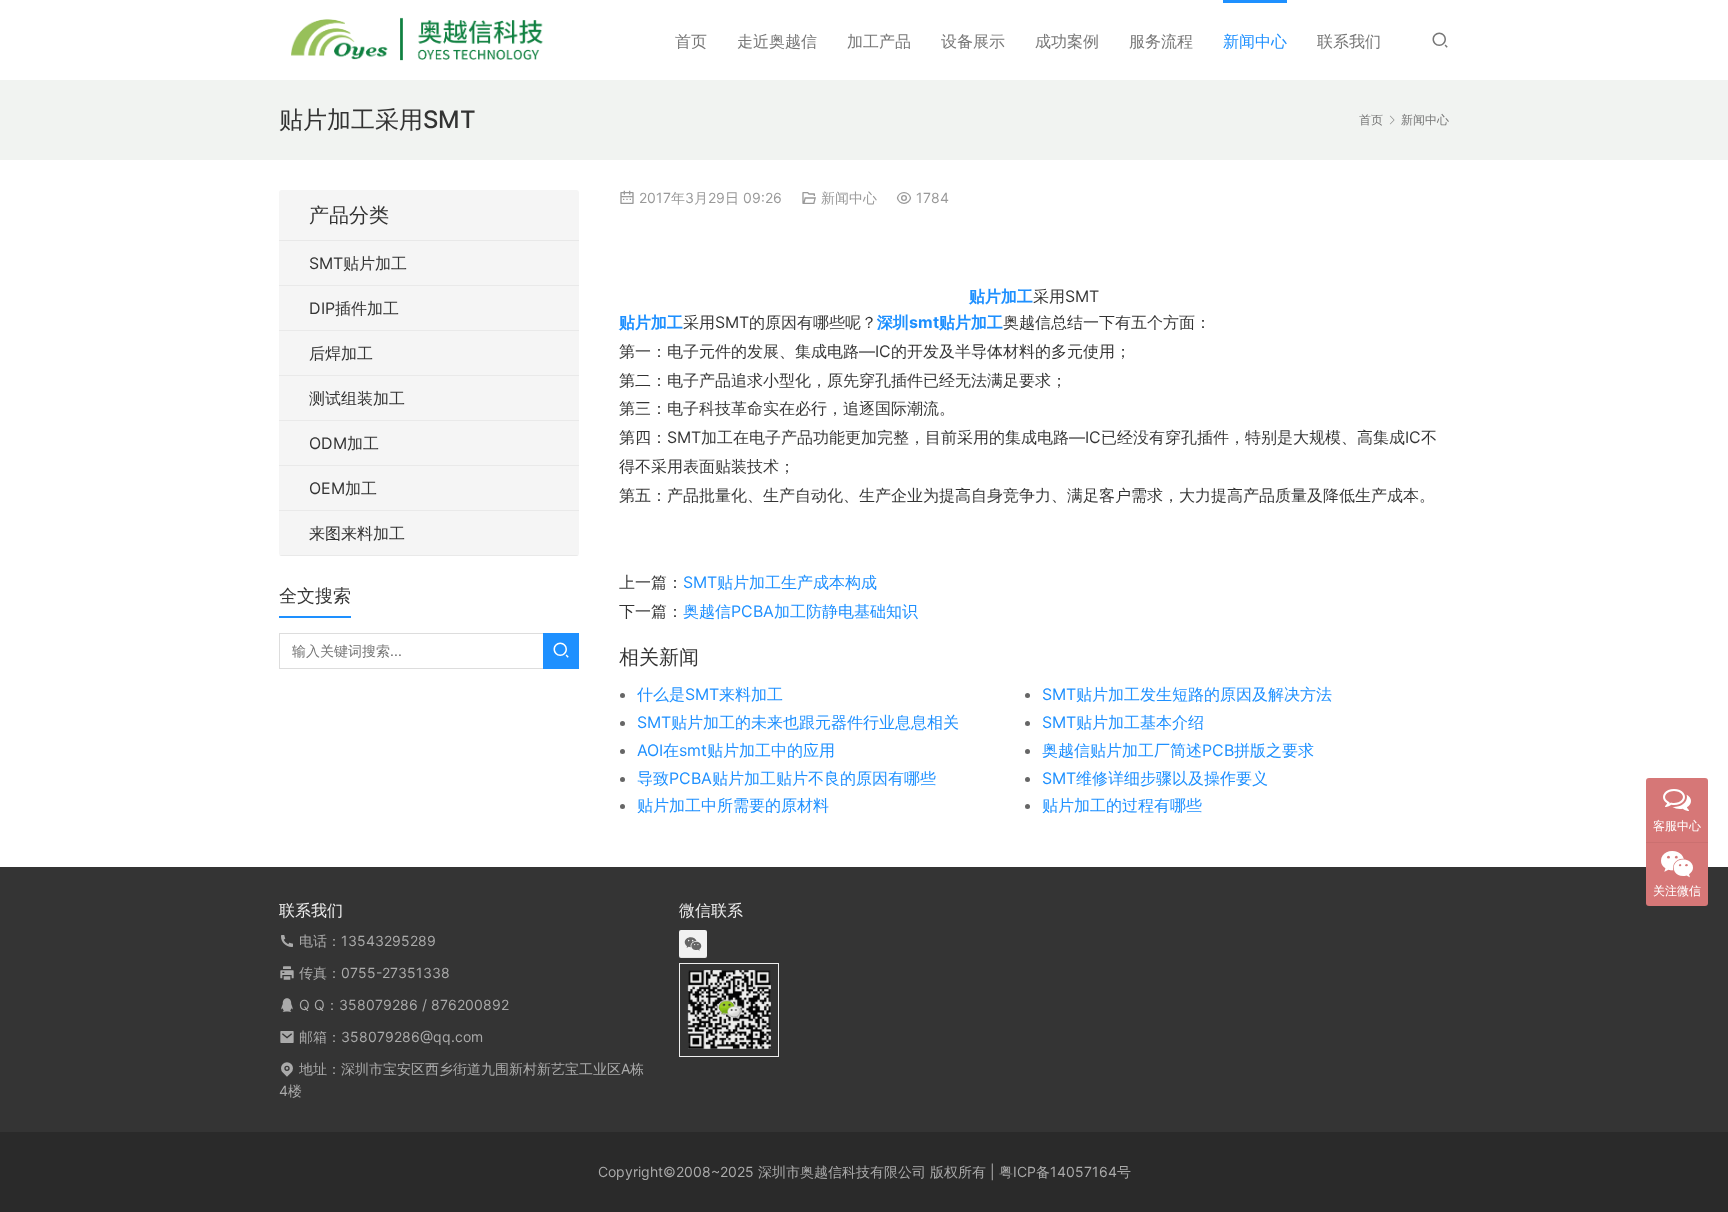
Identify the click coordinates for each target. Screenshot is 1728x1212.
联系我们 (1349, 41)
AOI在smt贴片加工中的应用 (736, 750)
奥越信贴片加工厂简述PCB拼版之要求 (1178, 750)
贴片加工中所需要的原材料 (733, 805)
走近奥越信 (777, 41)
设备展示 (973, 41)
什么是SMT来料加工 (710, 694)
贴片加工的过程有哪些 (1122, 805)
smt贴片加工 (956, 322)
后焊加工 (341, 353)
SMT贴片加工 (358, 263)
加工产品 (879, 41)
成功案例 (1067, 41)
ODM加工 (344, 443)
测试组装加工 (357, 398)
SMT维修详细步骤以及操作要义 (1155, 778)
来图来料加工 (357, 533)
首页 (691, 41)
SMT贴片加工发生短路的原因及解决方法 (1187, 694)
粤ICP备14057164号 (1065, 1171)
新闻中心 (1255, 41)
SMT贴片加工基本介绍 (1123, 722)
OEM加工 (343, 488)
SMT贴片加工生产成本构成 (780, 582)
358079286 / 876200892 (424, 1004)
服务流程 (1161, 41)
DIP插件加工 (354, 308)
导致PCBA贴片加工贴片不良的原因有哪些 (786, 778)
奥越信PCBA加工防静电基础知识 (800, 611)
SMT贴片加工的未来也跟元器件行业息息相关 (798, 722)
